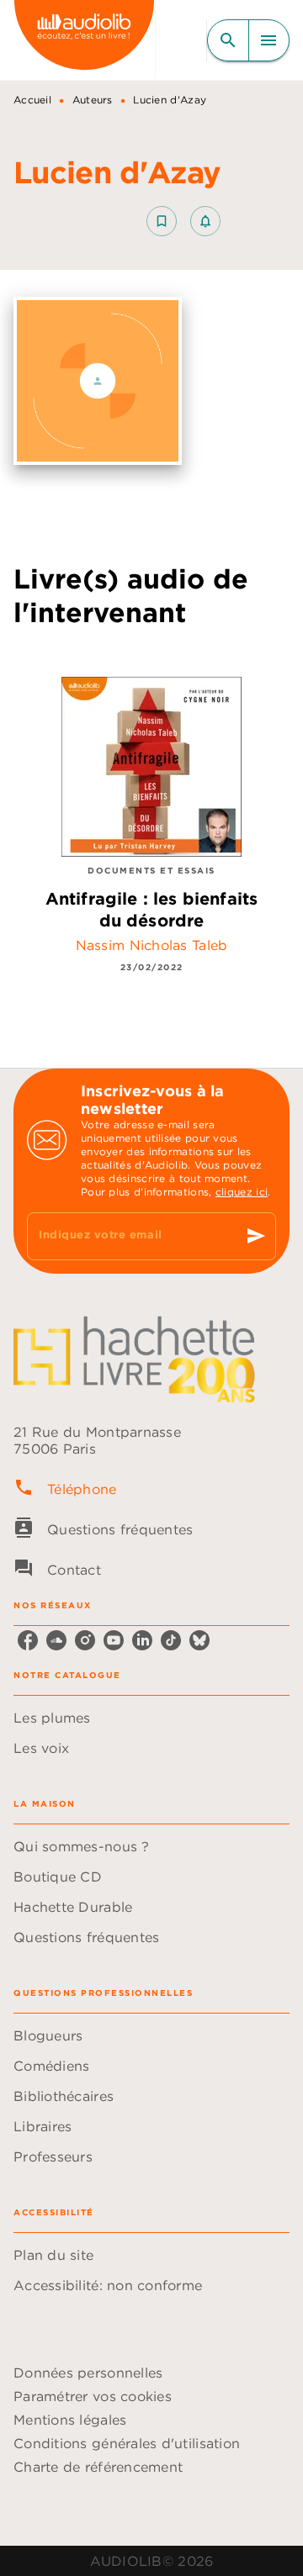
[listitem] (28, 1640)
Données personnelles (88, 2373)
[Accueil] (84, 40)
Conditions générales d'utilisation (127, 2443)
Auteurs (93, 100)
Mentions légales (70, 2420)
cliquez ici (242, 1192)
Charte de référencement (98, 2467)
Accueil (32, 100)
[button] (183, 221)
